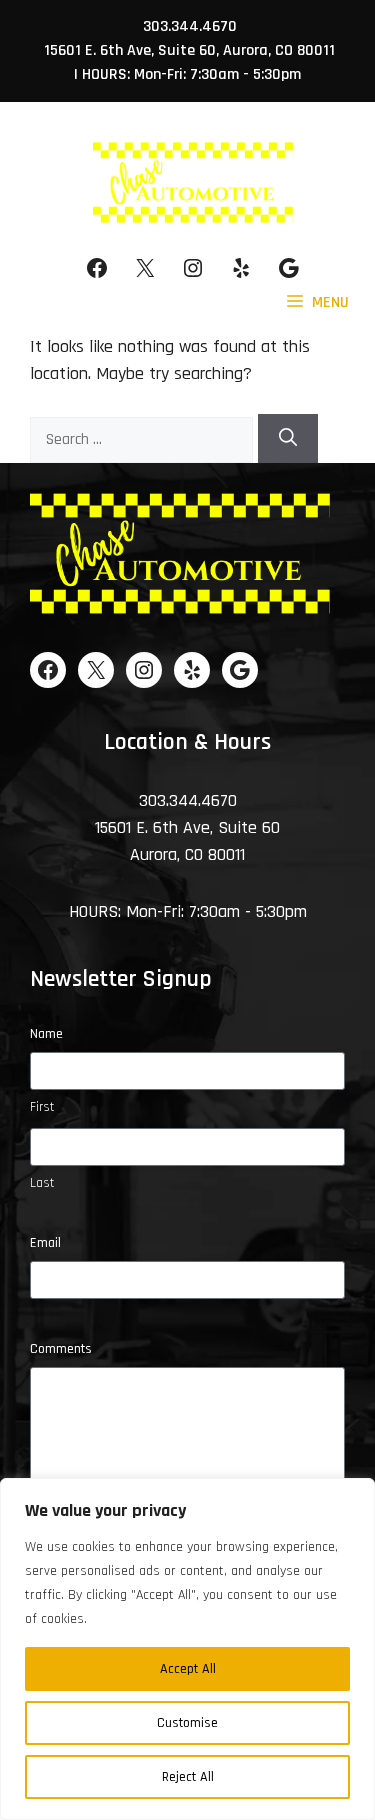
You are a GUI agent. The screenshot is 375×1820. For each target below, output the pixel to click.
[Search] (288, 438)
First (42, 1107)
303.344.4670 (190, 26)
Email (45, 1243)
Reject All (188, 1777)
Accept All (188, 1669)
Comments (61, 1349)
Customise (187, 1723)
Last (42, 1183)
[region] (187, 1649)
